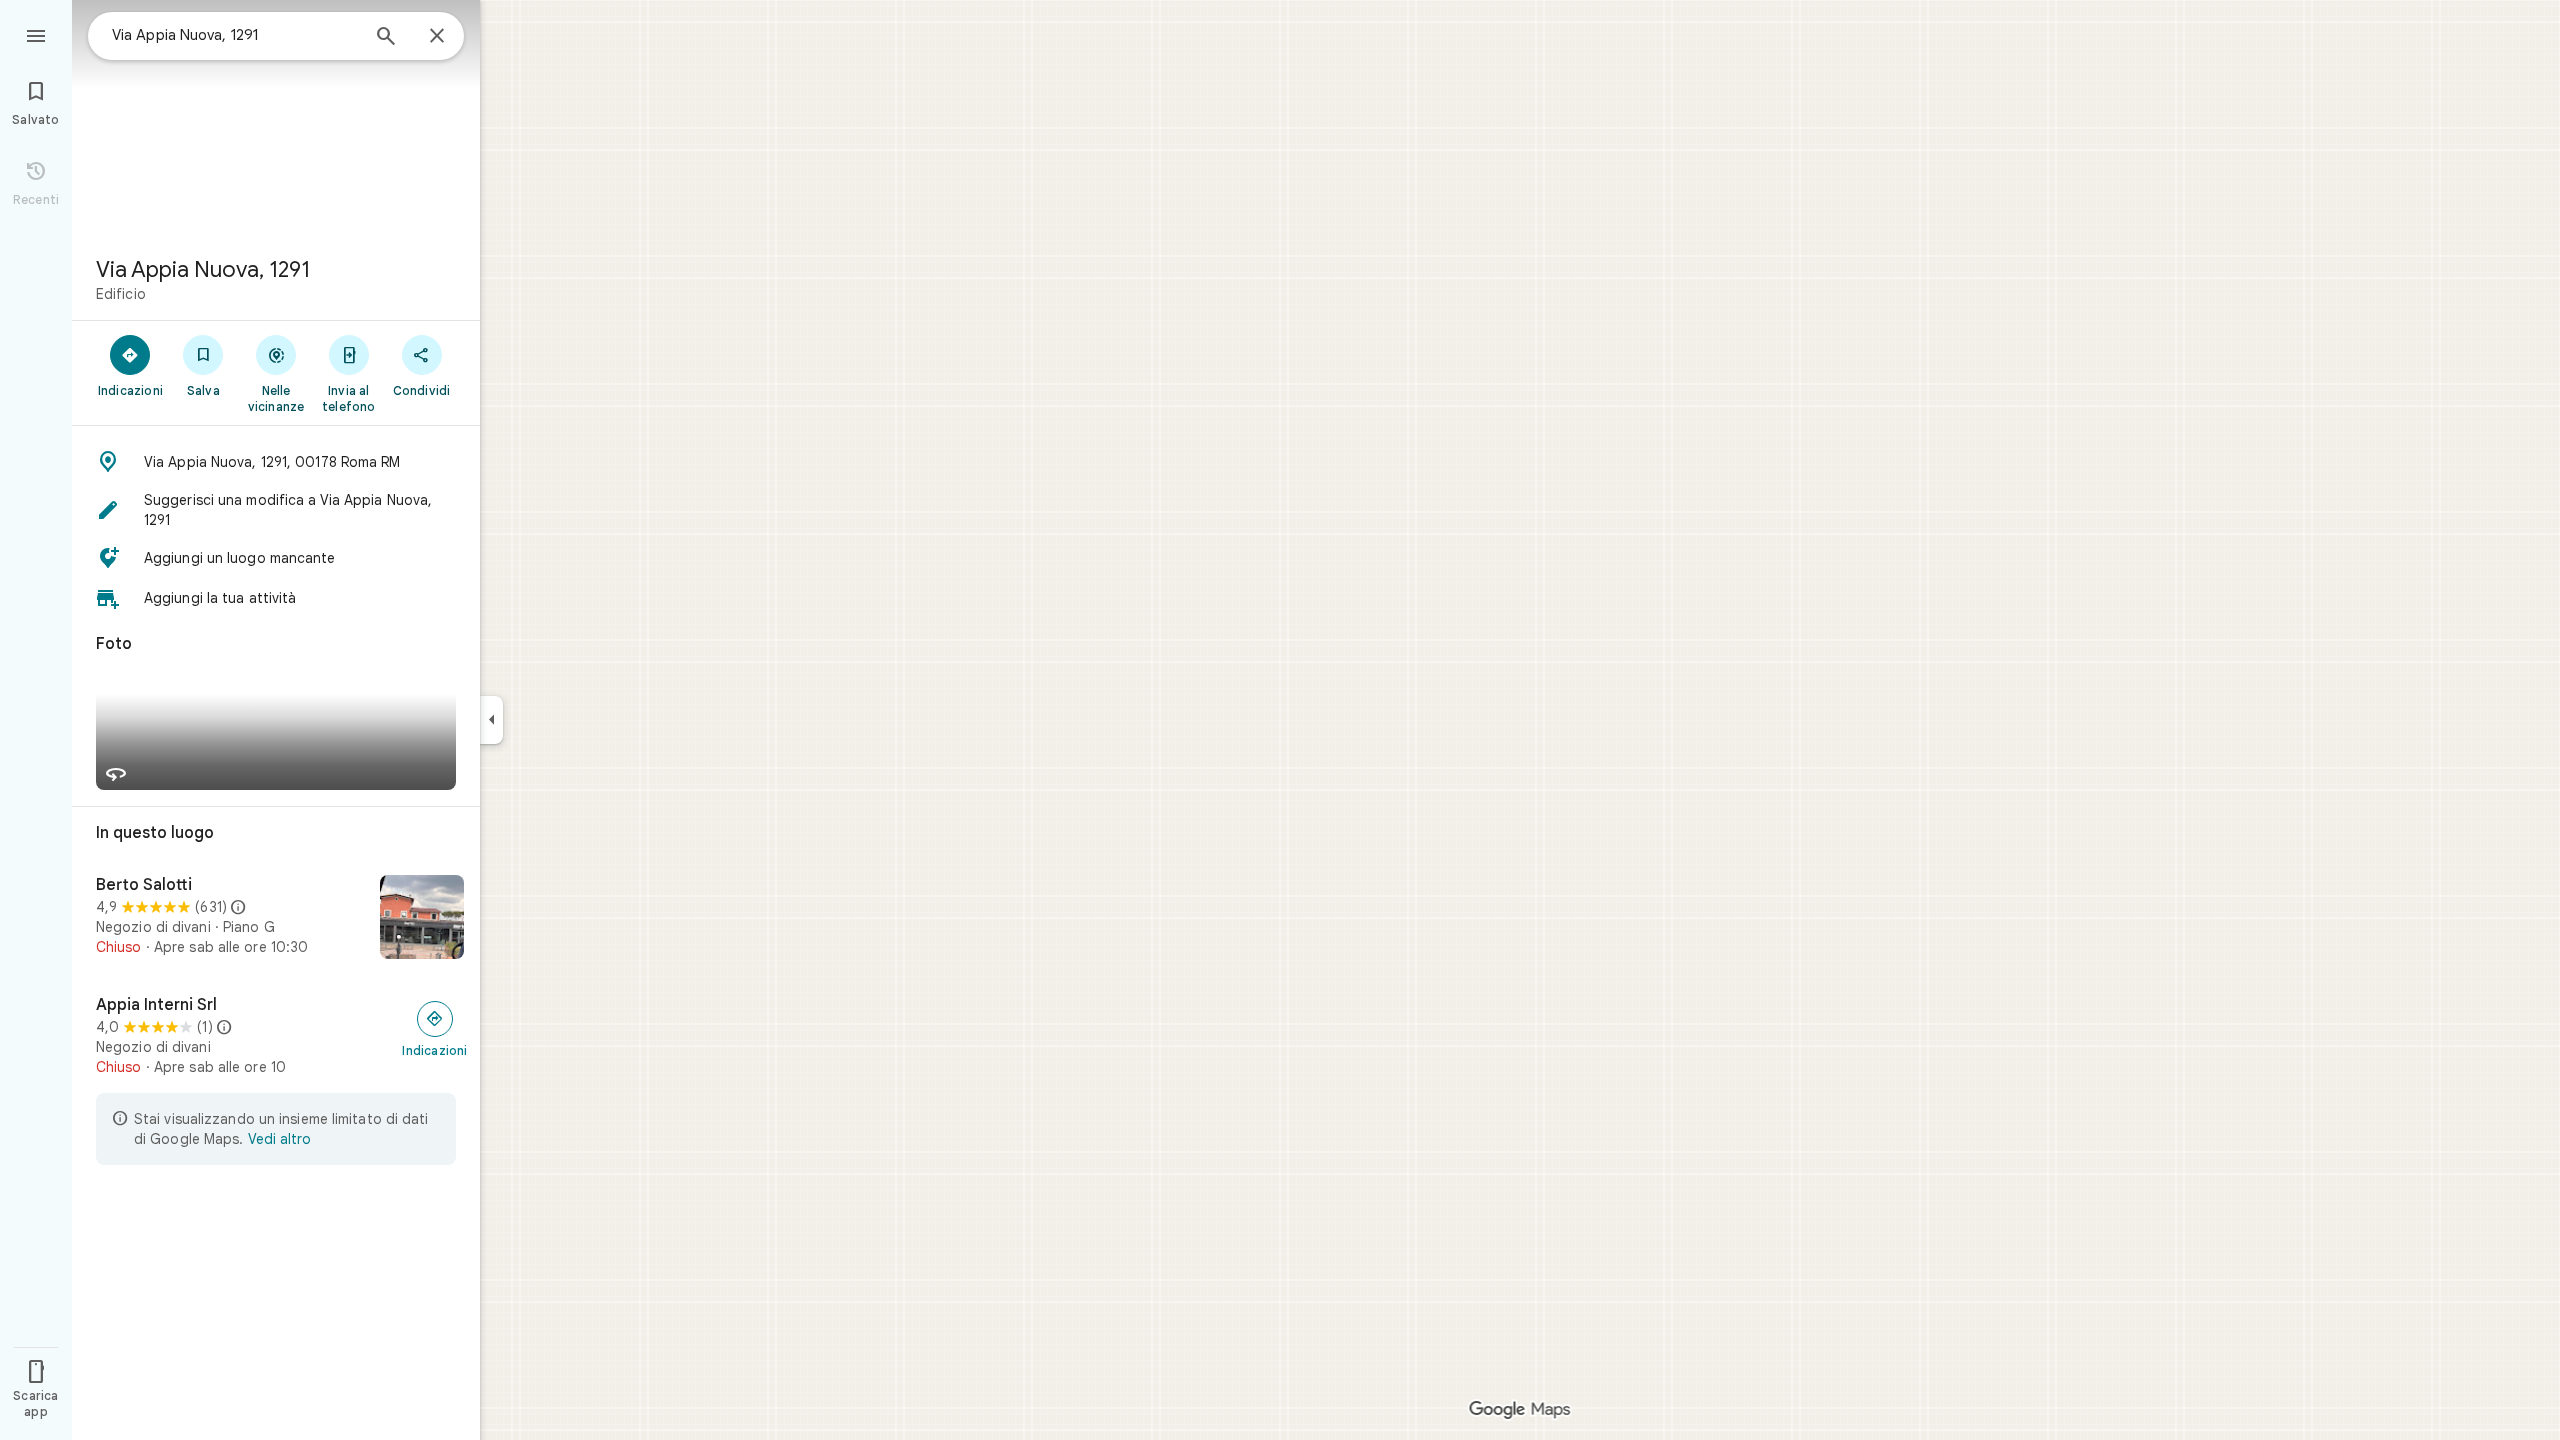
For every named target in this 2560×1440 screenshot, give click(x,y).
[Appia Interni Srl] (276, 1036)
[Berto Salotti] (276, 919)
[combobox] (235, 35)
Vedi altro (279, 1139)
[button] (276, 462)
